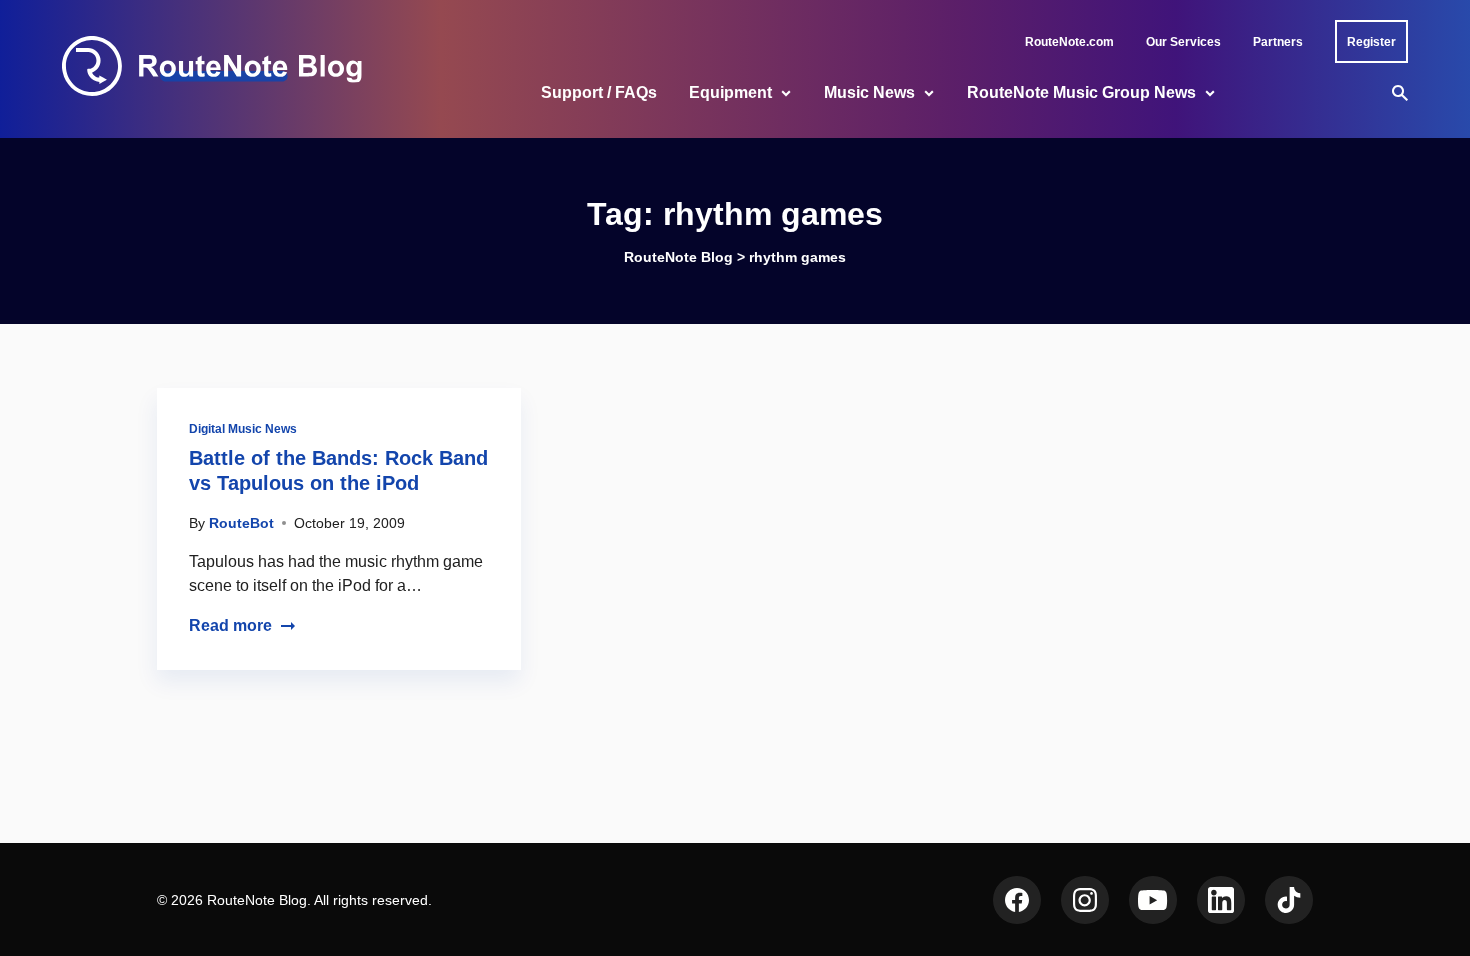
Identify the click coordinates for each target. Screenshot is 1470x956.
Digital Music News (243, 429)
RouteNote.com (1069, 42)
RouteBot (241, 523)
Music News (869, 92)
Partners (1278, 42)
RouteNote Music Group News (1081, 92)
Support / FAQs (599, 92)
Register (1371, 42)
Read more (230, 625)
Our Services (1183, 42)
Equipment (730, 92)
